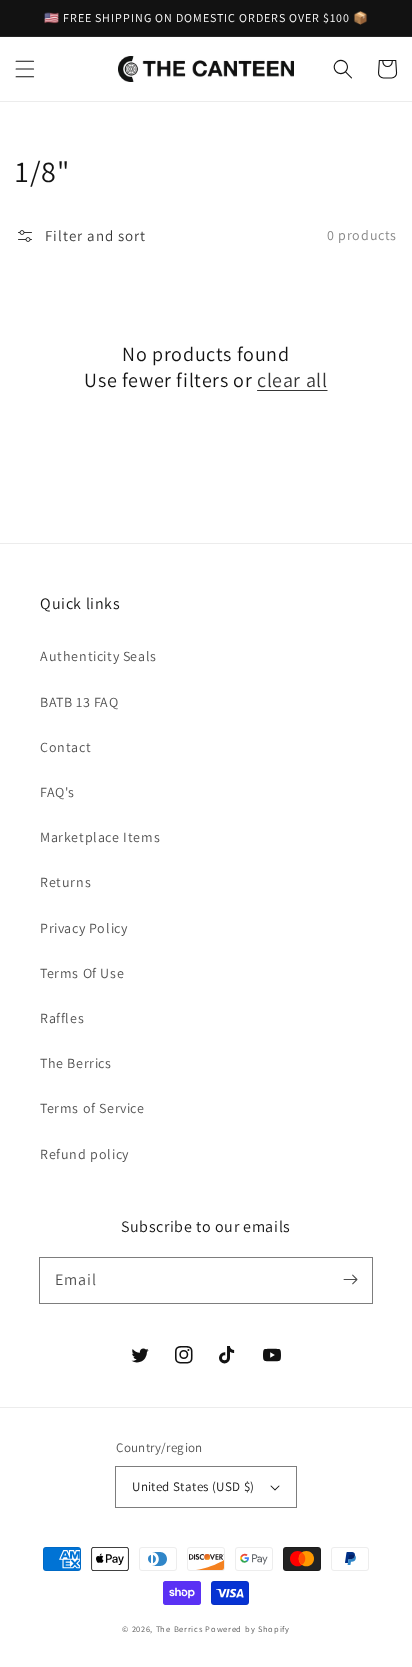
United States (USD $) (193, 1486)
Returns (65, 882)
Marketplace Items (100, 837)
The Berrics (76, 1063)
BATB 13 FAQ (79, 702)
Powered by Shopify (247, 1628)
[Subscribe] (350, 1280)
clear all (292, 380)
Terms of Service (92, 1108)
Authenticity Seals (98, 656)
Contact (65, 747)
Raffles (62, 1018)
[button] (25, 69)
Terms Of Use (82, 973)
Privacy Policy (83, 928)
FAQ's (57, 792)
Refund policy (84, 1154)
